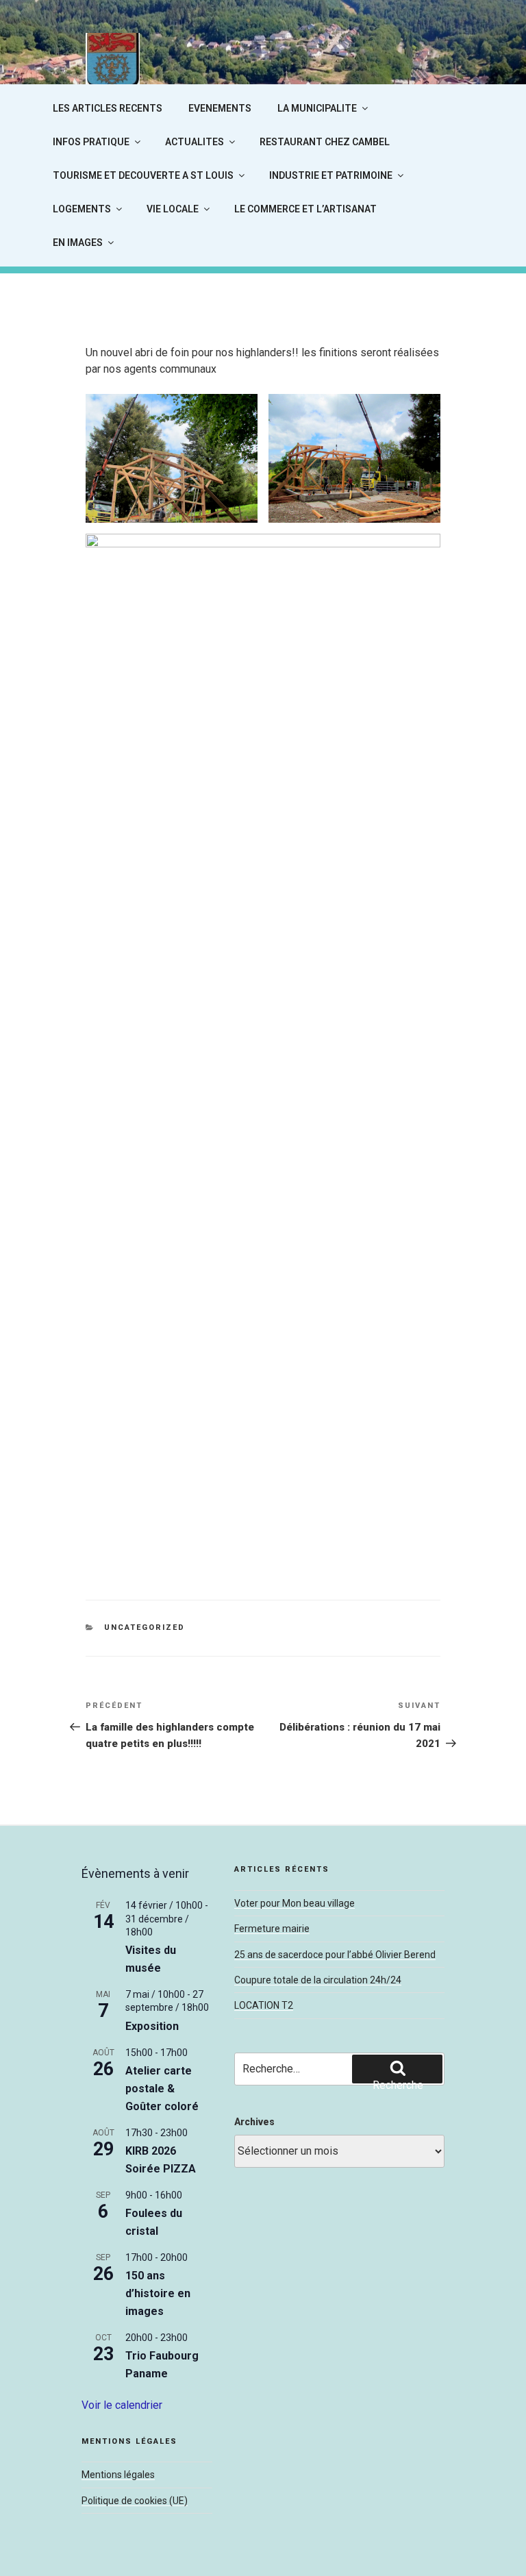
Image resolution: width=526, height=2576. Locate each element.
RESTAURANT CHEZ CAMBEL (325, 142)
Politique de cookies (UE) (135, 2501)
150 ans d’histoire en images (158, 2293)
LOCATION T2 (264, 2005)
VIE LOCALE (173, 209)
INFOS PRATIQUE (91, 142)
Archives (254, 2122)
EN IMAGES (78, 243)
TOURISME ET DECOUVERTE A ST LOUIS (143, 175)
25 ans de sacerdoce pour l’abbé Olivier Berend (335, 1955)
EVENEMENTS (220, 108)
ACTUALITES (195, 142)
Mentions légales (118, 2475)
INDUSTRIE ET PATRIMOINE (331, 175)
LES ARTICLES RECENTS (108, 108)
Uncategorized (145, 1627)
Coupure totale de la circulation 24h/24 (318, 1980)
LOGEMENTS (82, 209)
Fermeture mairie (272, 1929)
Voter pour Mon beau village (295, 1903)
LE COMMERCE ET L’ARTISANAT (305, 209)
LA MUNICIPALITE (317, 108)
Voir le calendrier (122, 2405)
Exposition (152, 2026)
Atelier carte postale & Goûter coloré (162, 2089)
